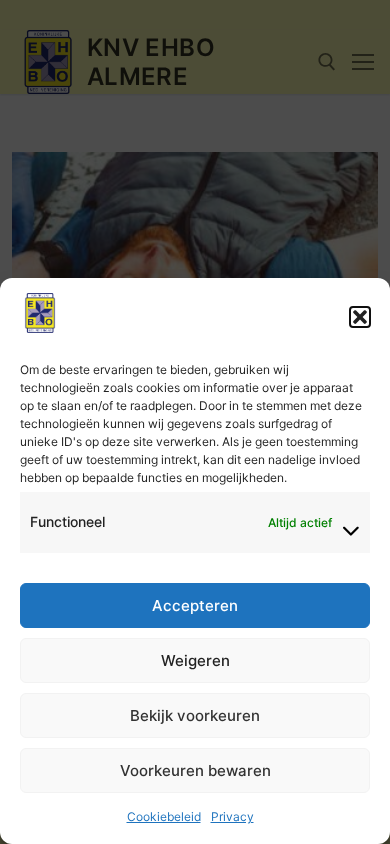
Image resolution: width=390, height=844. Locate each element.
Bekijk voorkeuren (195, 715)
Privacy (232, 816)
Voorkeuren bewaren (195, 770)
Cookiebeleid (164, 816)
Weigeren (195, 660)
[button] (360, 317)
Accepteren (195, 605)
